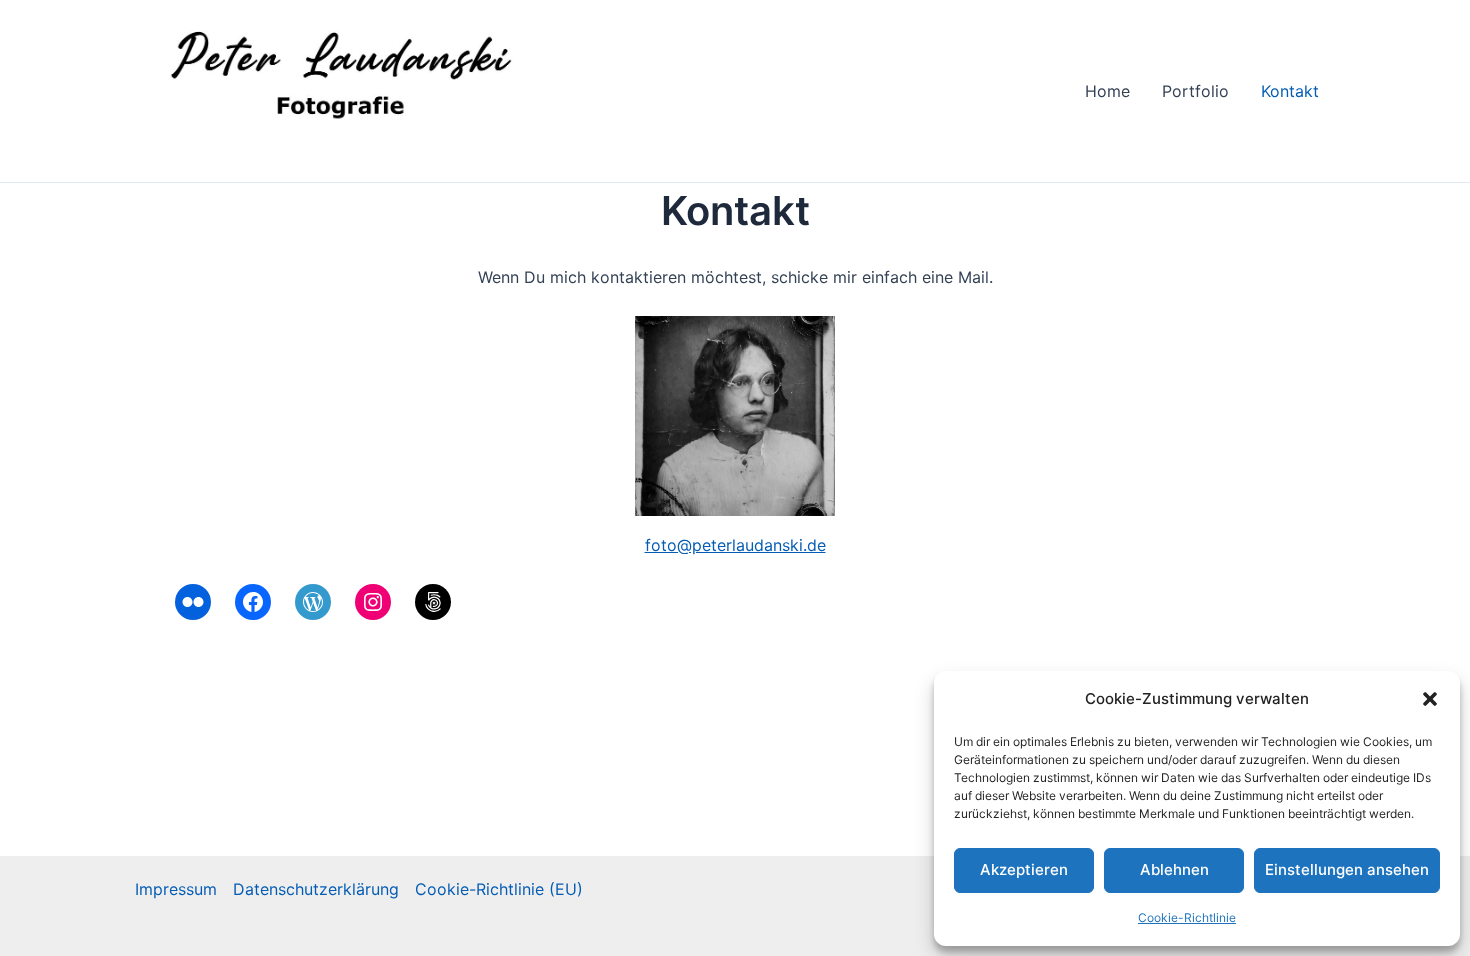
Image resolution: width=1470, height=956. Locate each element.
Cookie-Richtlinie (1187, 917)
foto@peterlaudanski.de (735, 545)
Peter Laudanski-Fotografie (332, 148)
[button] (1430, 699)
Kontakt (1290, 91)
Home (1107, 91)
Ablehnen (1174, 869)
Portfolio (1195, 91)
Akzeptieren (1024, 869)
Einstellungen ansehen (1347, 869)
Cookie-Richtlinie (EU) (499, 889)
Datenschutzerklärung (316, 889)
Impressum (176, 889)
